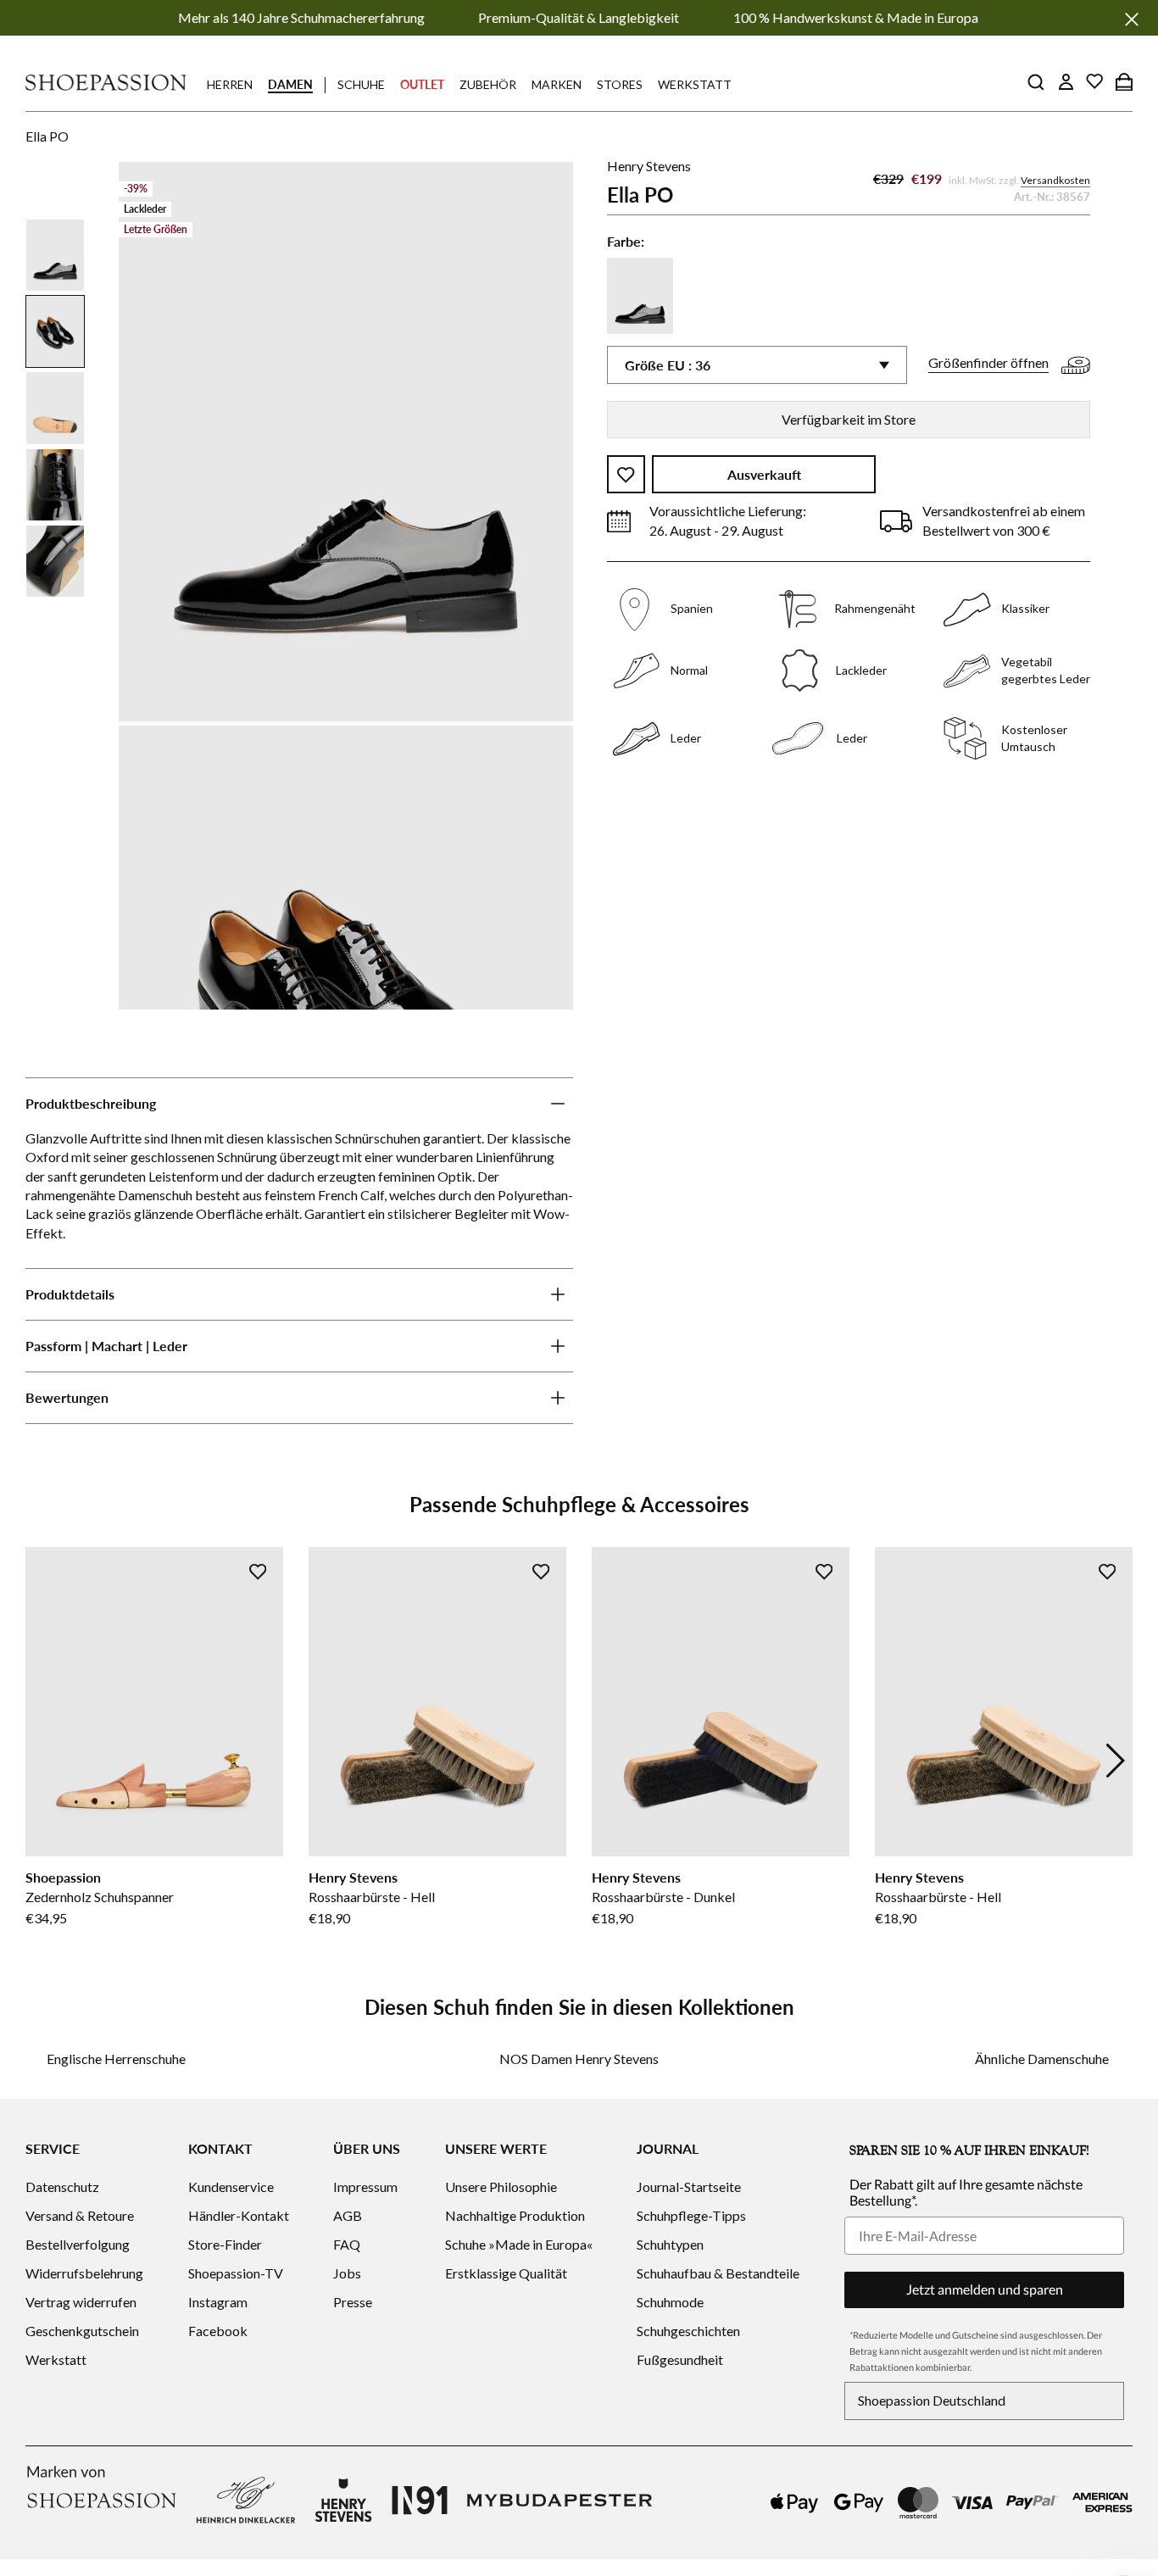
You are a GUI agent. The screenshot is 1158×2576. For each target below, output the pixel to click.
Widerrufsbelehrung (84, 2273)
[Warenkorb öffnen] (1124, 81)
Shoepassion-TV (236, 2273)
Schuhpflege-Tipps (691, 2215)
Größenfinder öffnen (988, 363)
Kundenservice (231, 2187)
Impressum (365, 2187)
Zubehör (488, 84)
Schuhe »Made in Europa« (519, 2244)
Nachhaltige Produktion (515, 2215)
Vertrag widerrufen (81, 2302)
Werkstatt (695, 84)
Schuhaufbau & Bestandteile (718, 2273)
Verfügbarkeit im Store (849, 419)
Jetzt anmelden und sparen (985, 2289)
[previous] (42, 1761)
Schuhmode (670, 2302)
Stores (620, 84)
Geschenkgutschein (82, 2331)
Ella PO (47, 136)
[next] (1116, 1761)
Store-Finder (225, 2244)
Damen (290, 84)
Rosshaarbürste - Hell (372, 1897)
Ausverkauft (764, 475)
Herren (230, 84)
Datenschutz (62, 2187)
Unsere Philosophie (501, 2187)
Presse (353, 2302)
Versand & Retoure (80, 2215)
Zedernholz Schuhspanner (100, 1897)
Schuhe (361, 84)
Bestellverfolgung (78, 2244)
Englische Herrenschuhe (116, 2059)
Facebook (218, 2331)
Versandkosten (1055, 181)
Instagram (218, 2302)
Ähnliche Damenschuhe (1042, 2059)
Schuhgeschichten (688, 2331)
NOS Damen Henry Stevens (579, 2059)
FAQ (347, 2244)
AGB (348, 2215)
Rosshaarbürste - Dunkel (663, 1897)
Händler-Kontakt (239, 2215)
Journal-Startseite (689, 2187)
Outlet (422, 84)
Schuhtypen (670, 2244)
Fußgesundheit (680, 2359)
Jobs (347, 2273)
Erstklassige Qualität (506, 2273)
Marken (557, 84)
